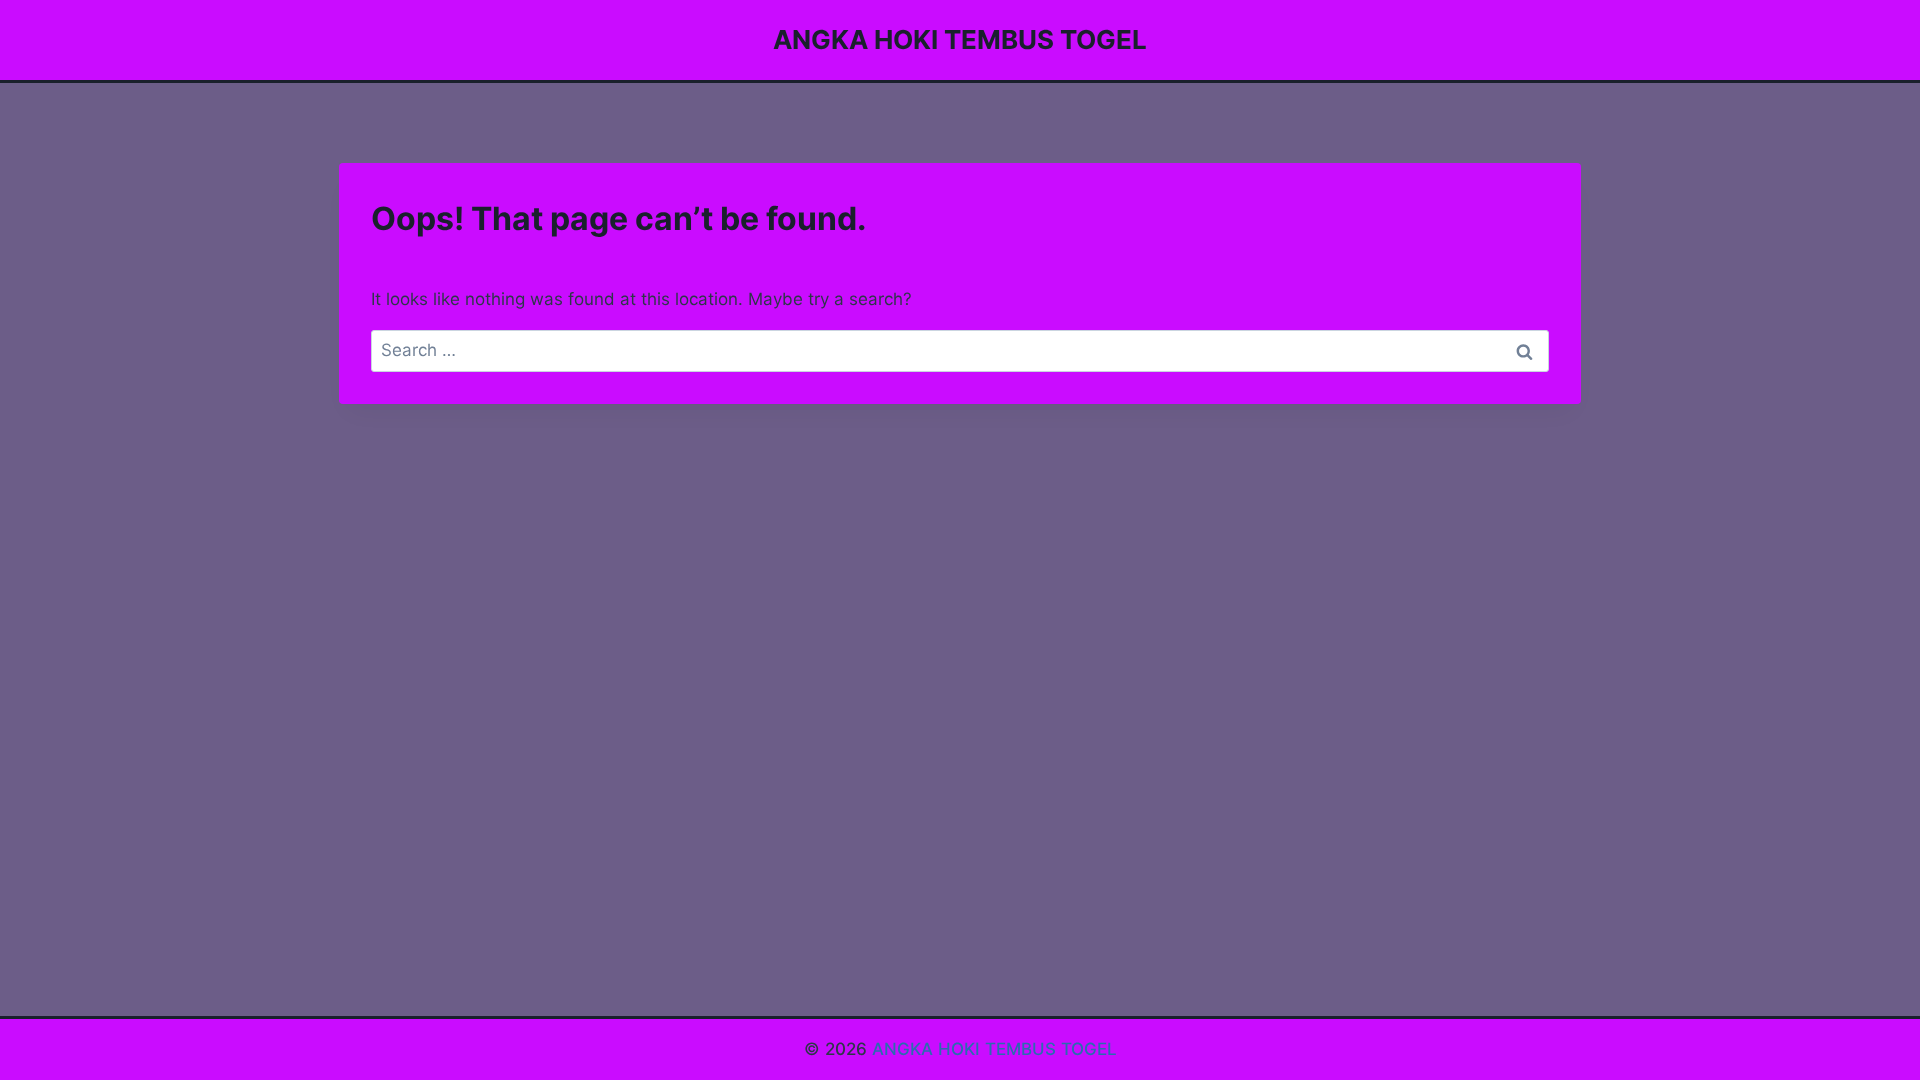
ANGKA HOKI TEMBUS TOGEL (994, 1049)
